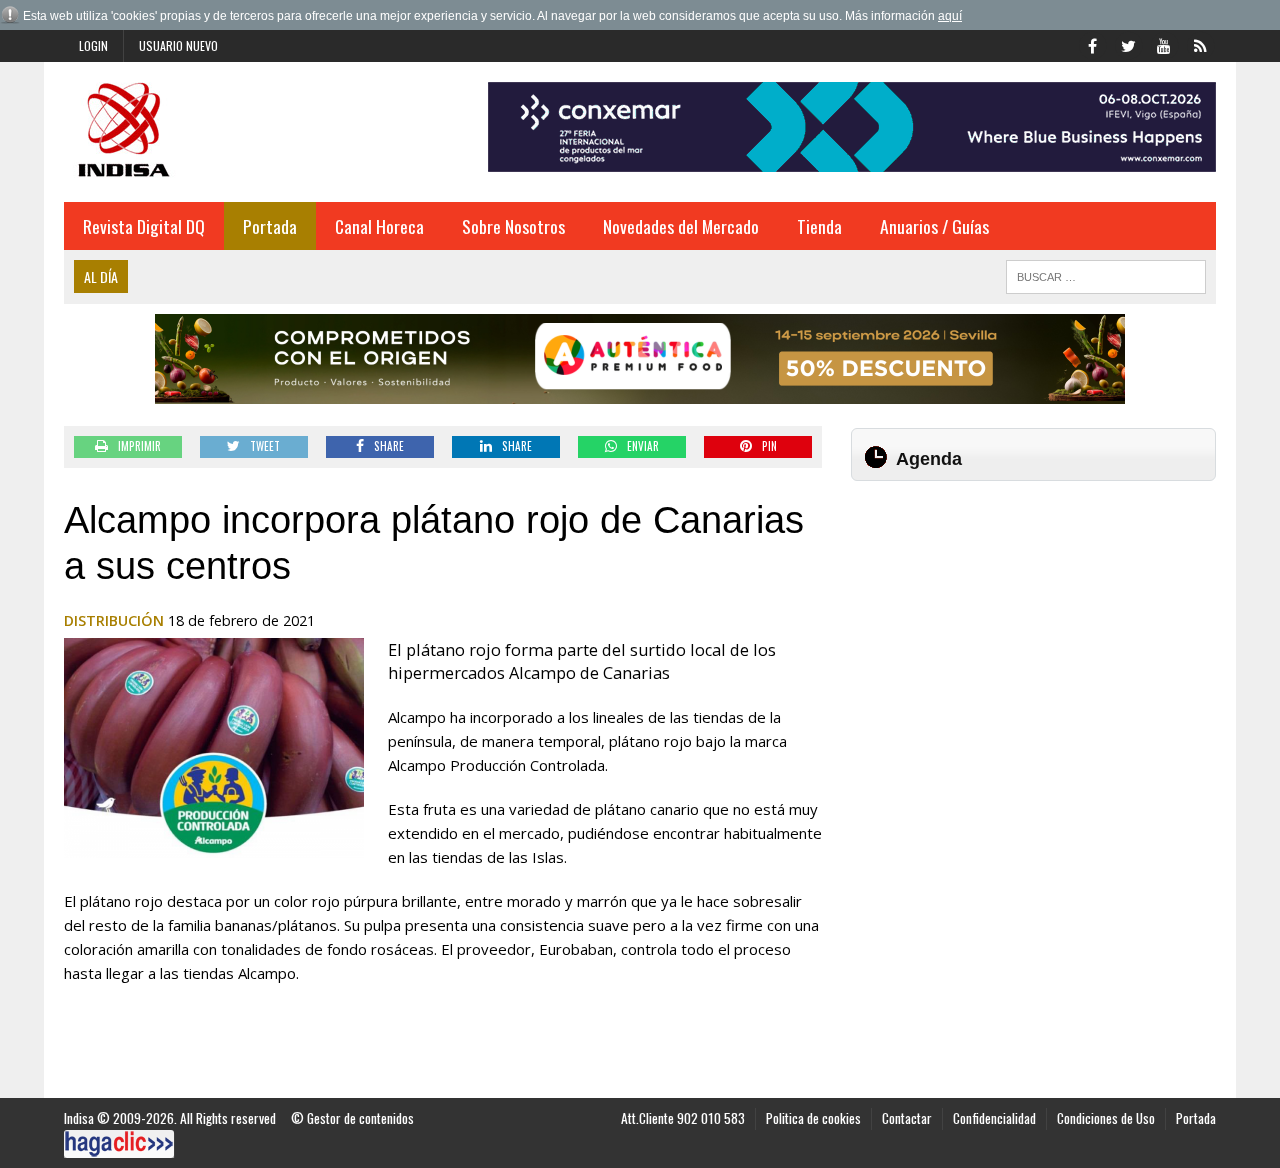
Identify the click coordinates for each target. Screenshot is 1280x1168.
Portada (270, 226)
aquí (950, 16)
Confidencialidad (994, 1118)
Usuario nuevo (178, 45)
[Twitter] (1128, 44)
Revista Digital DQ (144, 226)
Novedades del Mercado (681, 226)
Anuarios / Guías (934, 226)
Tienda (819, 226)
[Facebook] (1092, 44)
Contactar (907, 1118)
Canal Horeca (379, 226)
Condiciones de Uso (1106, 1118)
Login (93, 45)
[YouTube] (1164, 44)
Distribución (114, 620)
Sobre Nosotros (513, 226)
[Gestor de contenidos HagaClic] (119, 1144)
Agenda (929, 459)
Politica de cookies (813, 1118)
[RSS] (1200, 44)
